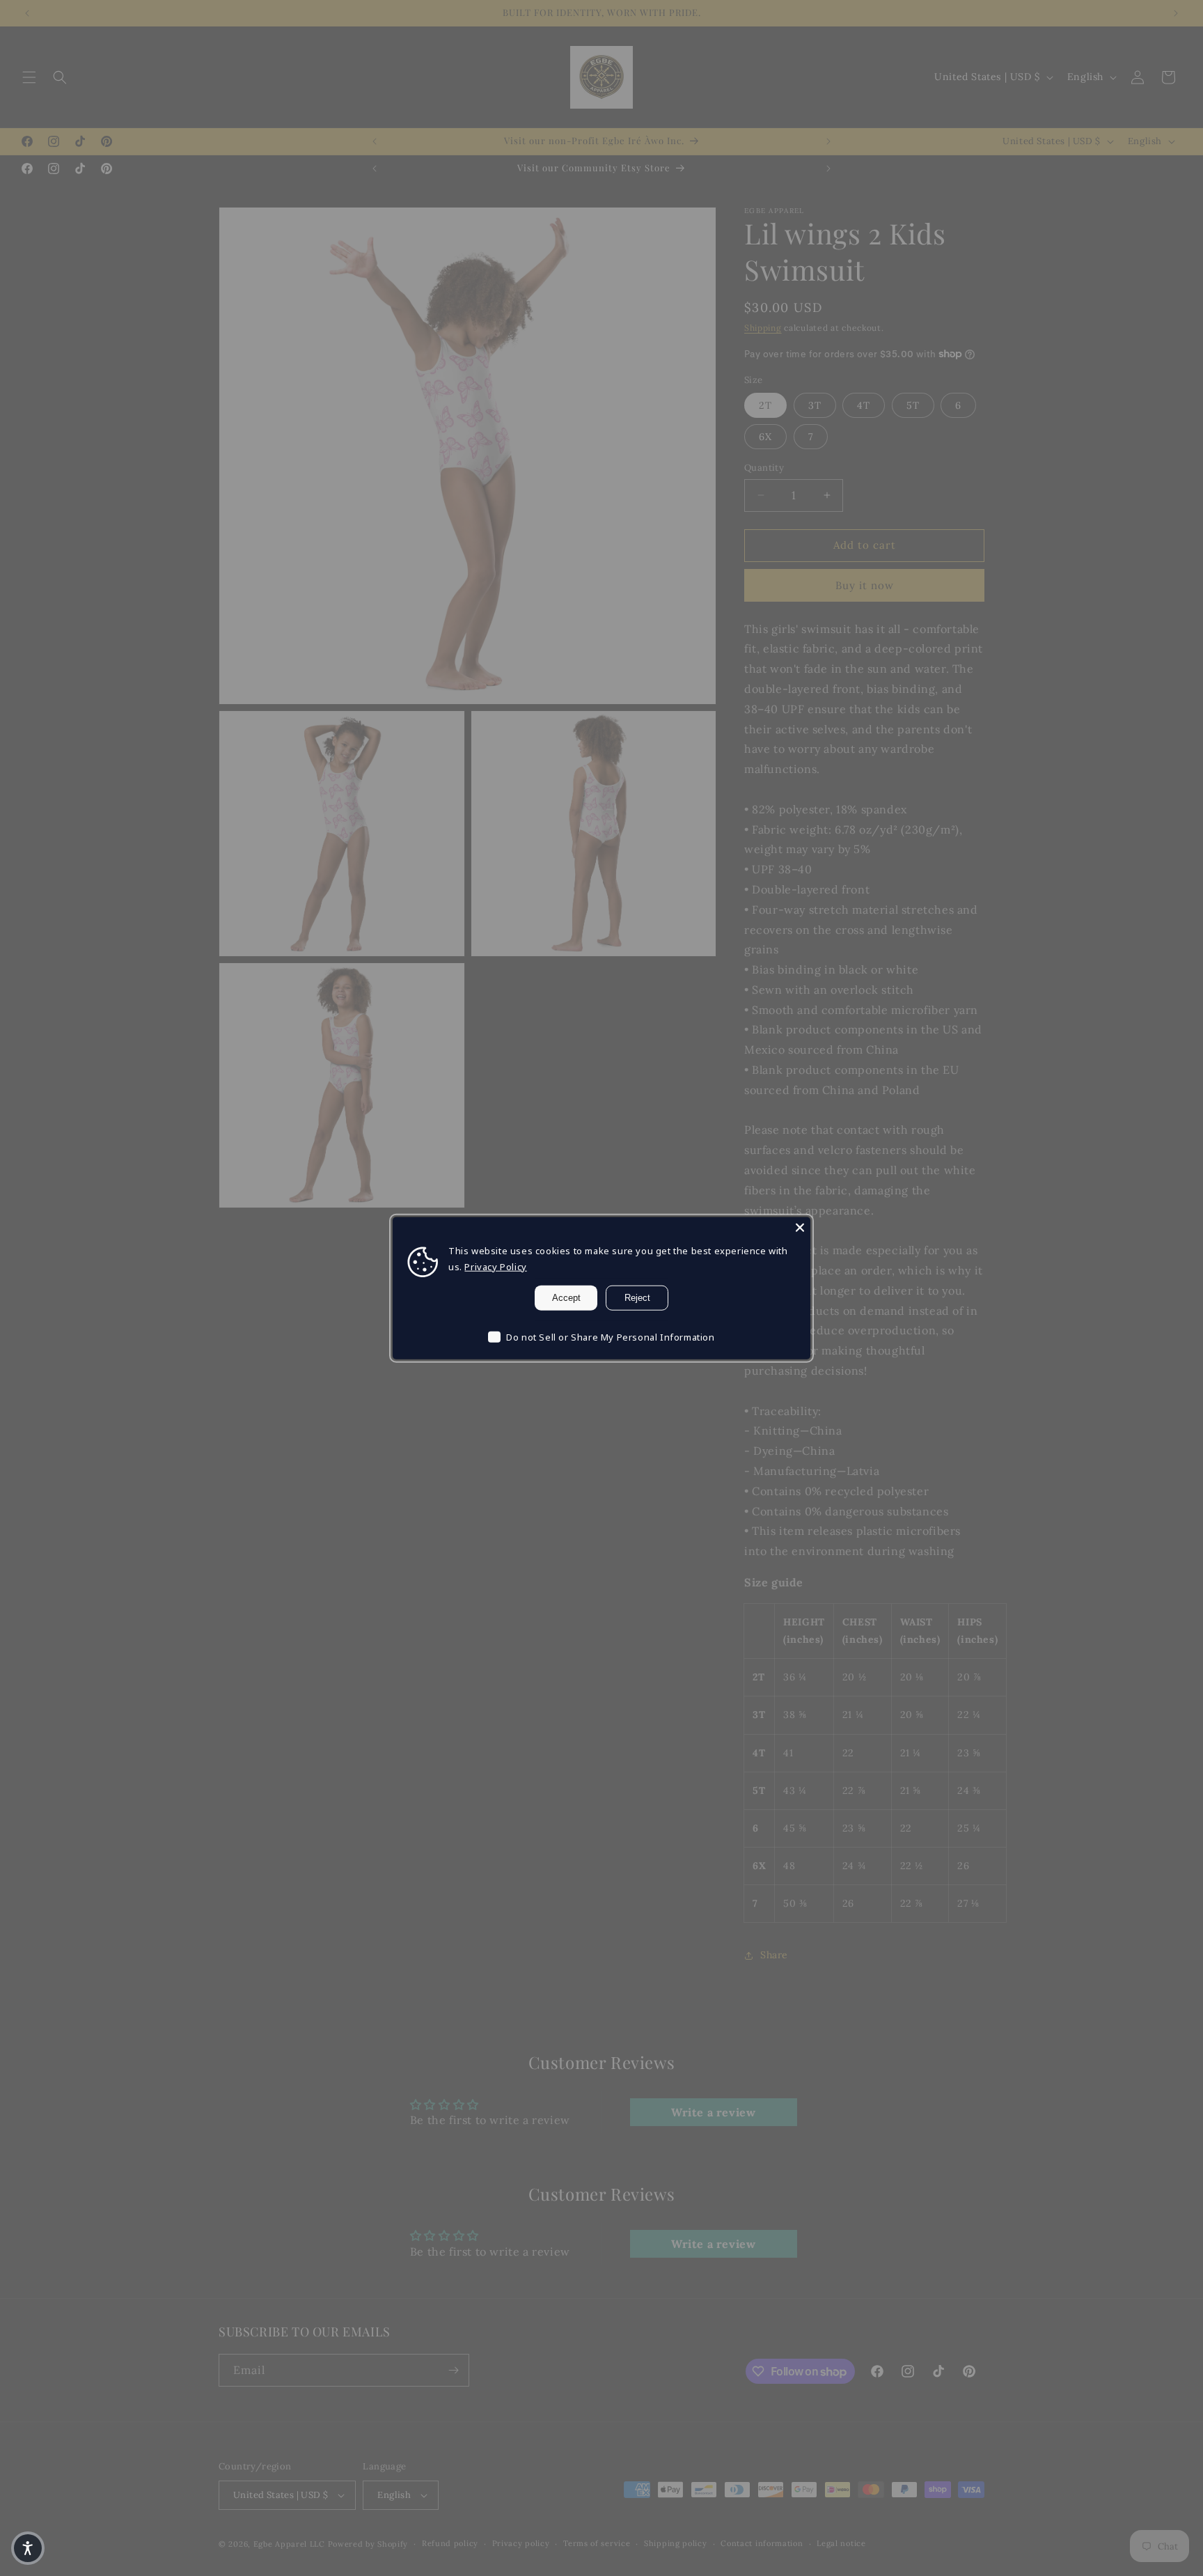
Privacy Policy (495, 1267)
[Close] (800, 1227)
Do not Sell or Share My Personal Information (610, 1336)
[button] (28, 2548)
